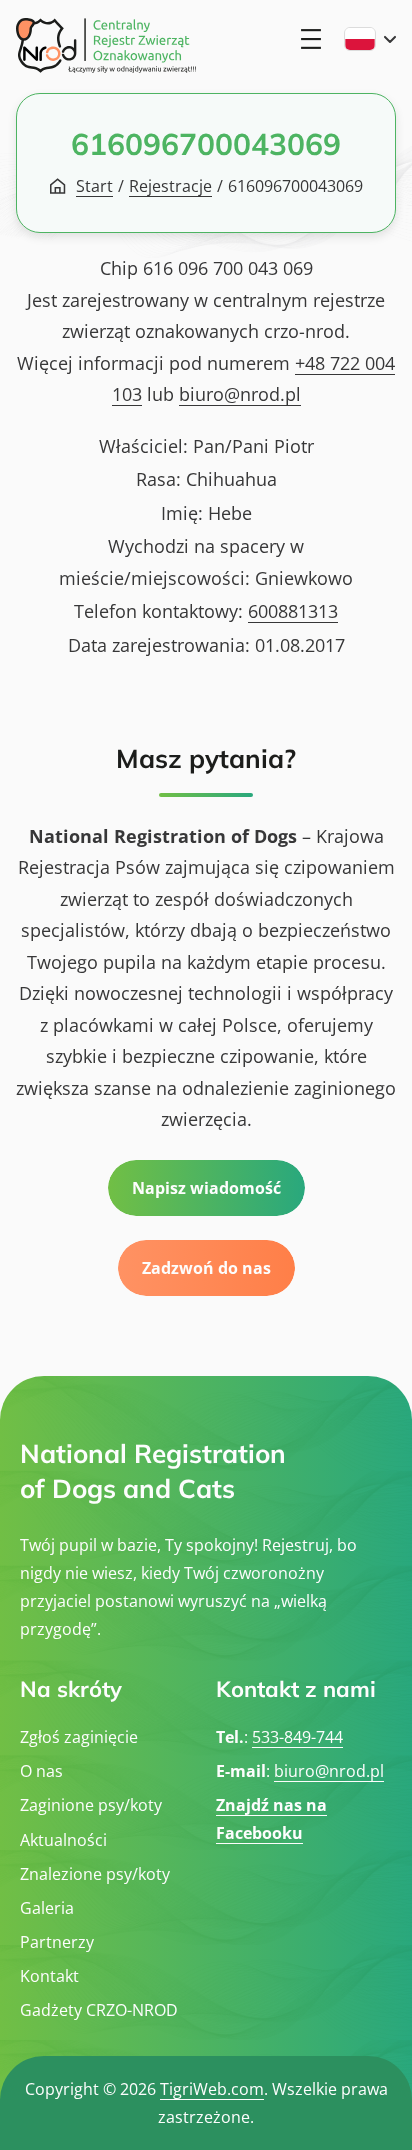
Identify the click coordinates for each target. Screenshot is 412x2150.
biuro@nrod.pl (240, 394)
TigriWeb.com (212, 2089)
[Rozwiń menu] (311, 39)
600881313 (293, 611)
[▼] (370, 39)
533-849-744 (297, 1737)
